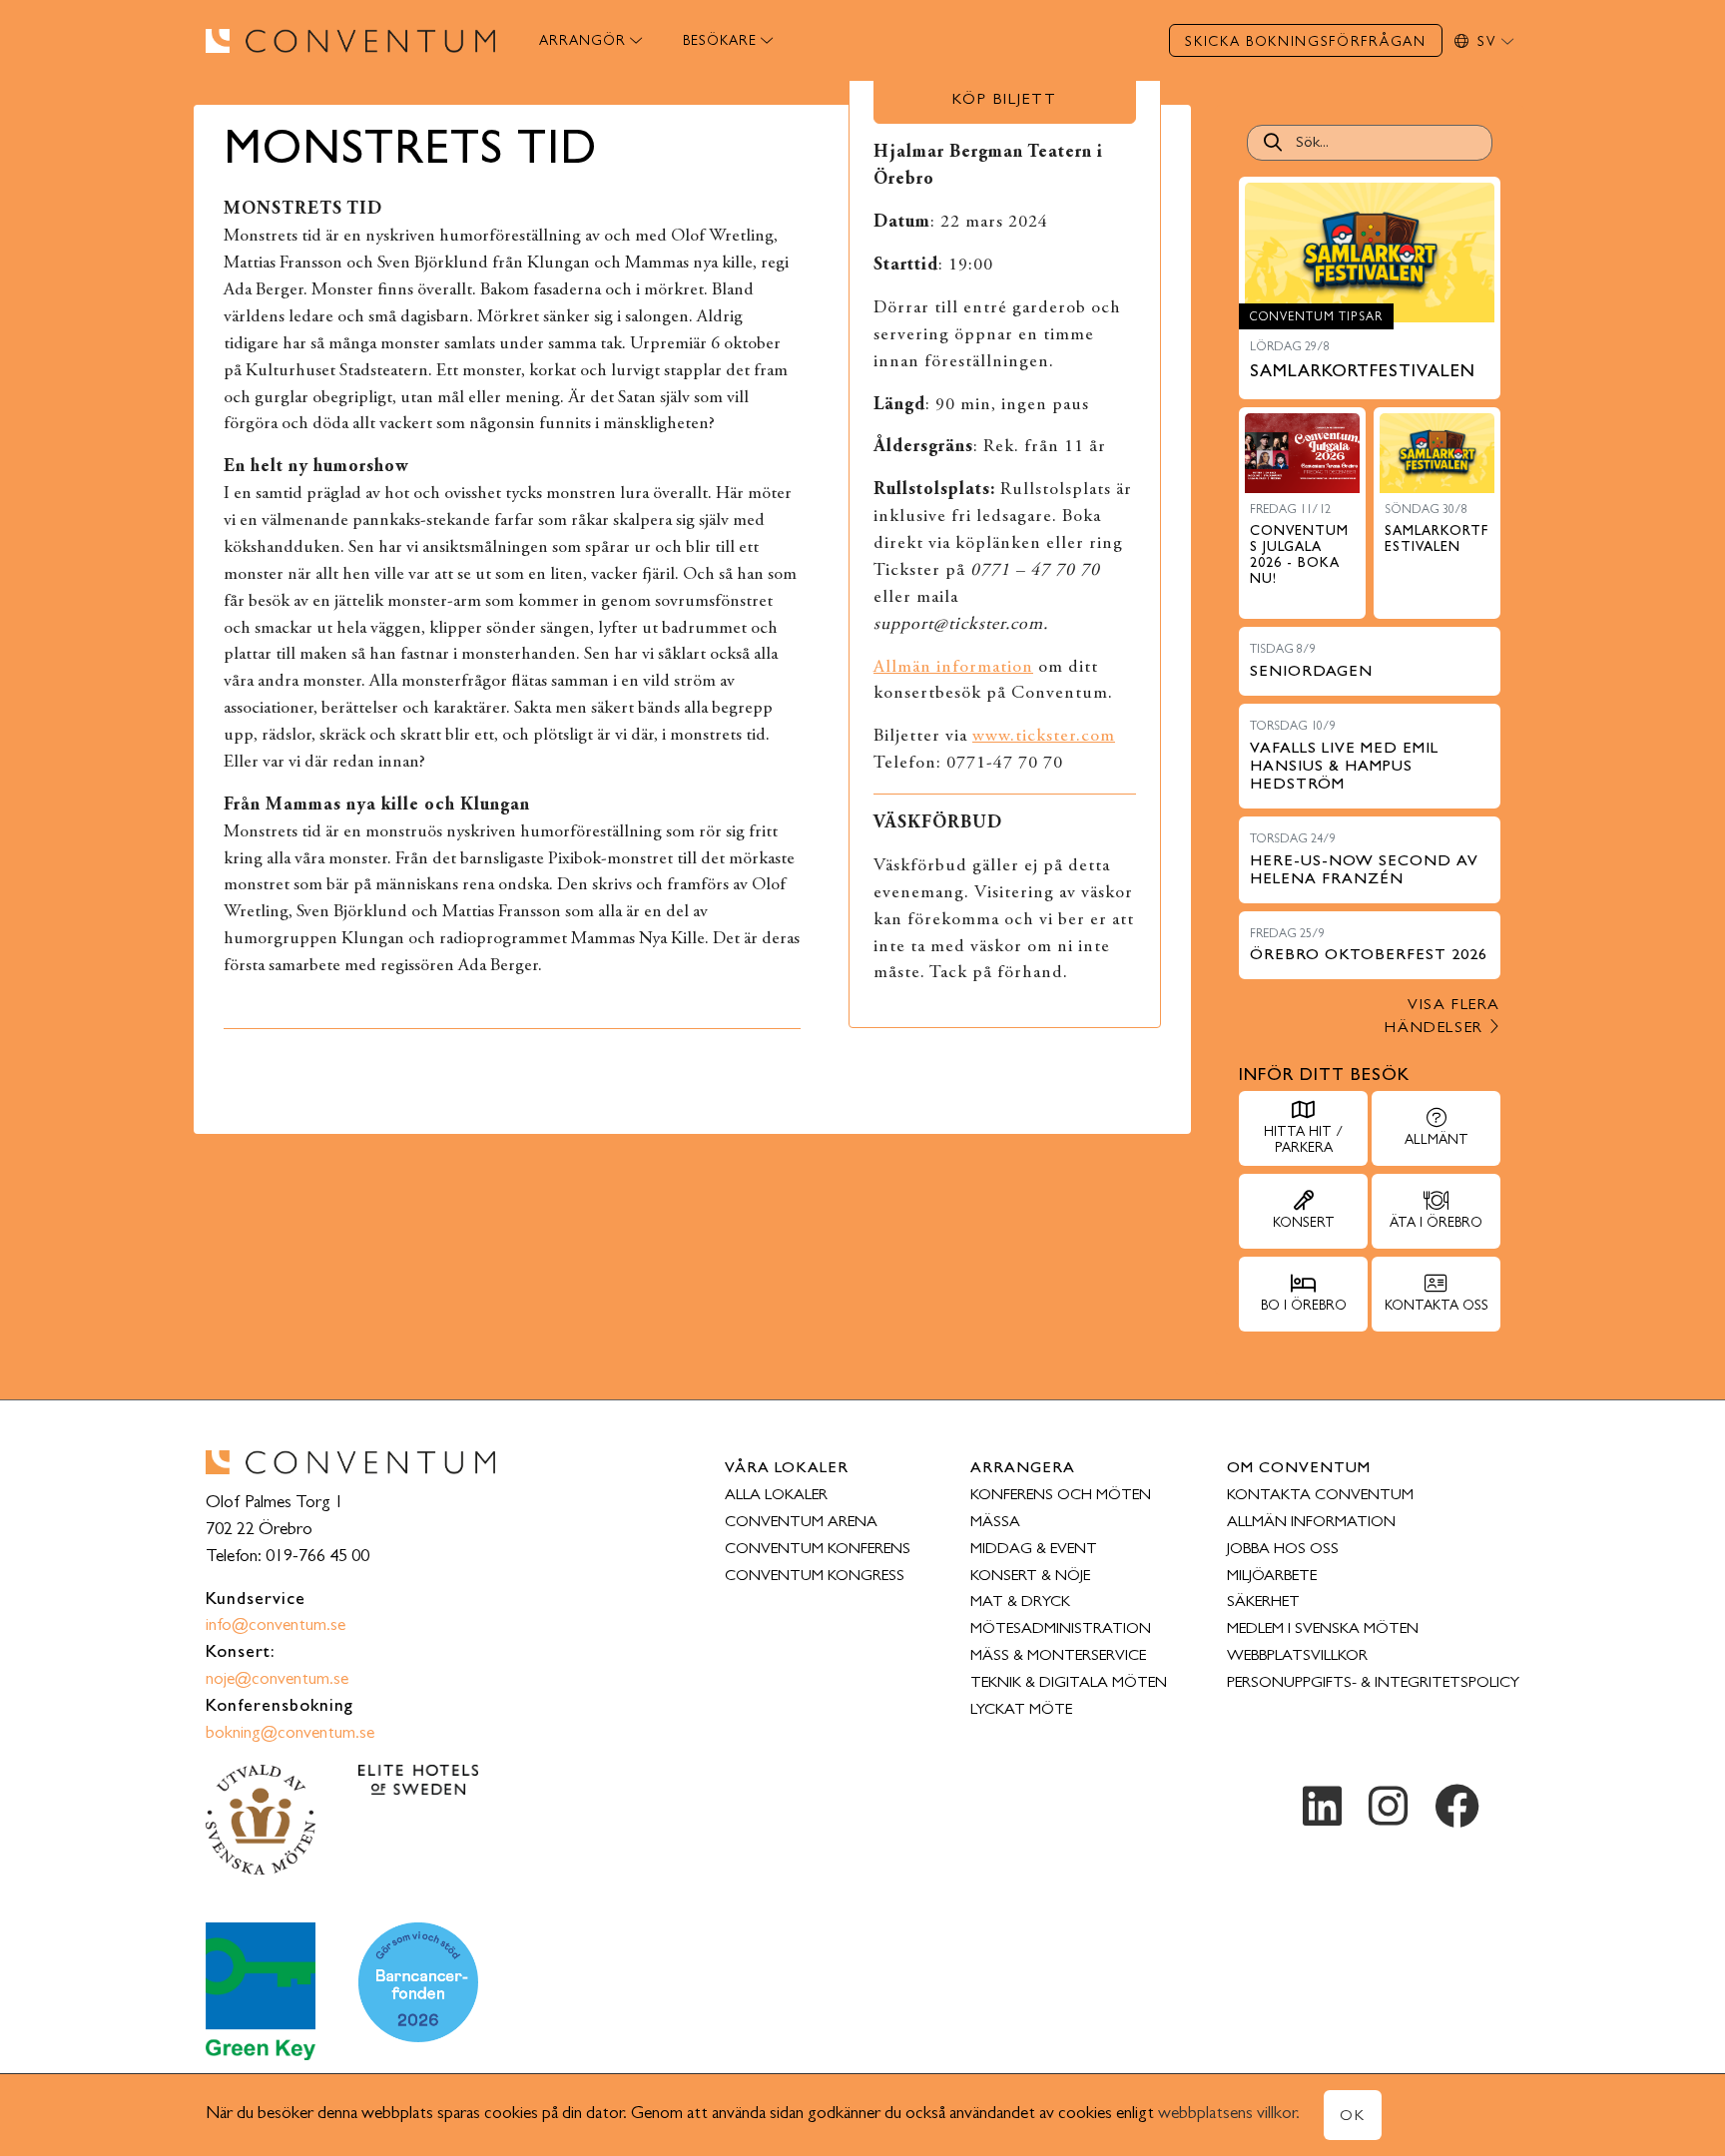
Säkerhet (1263, 1603)
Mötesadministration (1061, 1630)
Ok (1353, 2117)
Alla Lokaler (776, 1496)
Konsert (1304, 1224)
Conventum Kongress (815, 1577)
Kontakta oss (1437, 1307)
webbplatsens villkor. (1229, 2115)
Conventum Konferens (818, 1550)
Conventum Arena (801, 1523)
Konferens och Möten (1061, 1496)
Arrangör (582, 42)
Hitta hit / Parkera (1303, 1141)
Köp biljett (1004, 101)
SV (1489, 43)
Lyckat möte (1021, 1711)
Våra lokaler (787, 1469)
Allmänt (1437, 1141)
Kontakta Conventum (1320, 1496)
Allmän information (953, 668)
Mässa (995, 1523)
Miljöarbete (1272, 1577)
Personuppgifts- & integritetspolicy (1373, 1684)
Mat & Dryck (1020, 1603)
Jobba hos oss (1283, 1550)
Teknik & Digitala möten (1069, 1684)
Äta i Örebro (1436, 1224)
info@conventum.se (276, 1627)
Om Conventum (1299, 1469)
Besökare (720, 42)
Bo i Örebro (1304, 1307)
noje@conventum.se (277, 1681)
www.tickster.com (1044, 737)
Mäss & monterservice (1058, 1657)
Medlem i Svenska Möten (1323, 1630)
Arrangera (1023, 1469)
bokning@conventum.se (290, 1735)
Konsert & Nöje (1030, 1577)
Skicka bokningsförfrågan (1305, 43)
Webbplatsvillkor (1297, 1657)
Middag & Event (1034, 1550)
